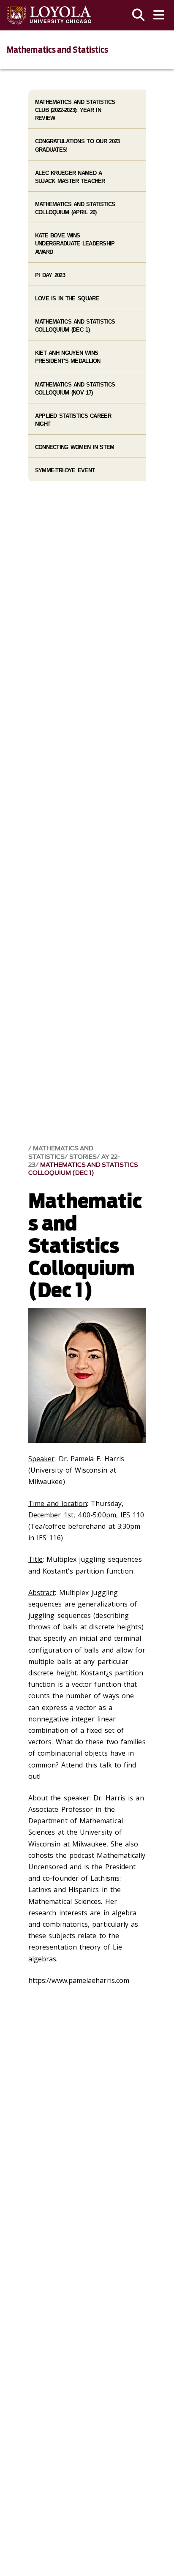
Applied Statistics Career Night (73, 420)
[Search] (139, 15)
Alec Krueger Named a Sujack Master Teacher (70, 177)
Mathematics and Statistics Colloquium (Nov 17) (75, 389)
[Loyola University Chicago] (49, 15)
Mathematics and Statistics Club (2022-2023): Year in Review (75, 110)
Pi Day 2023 (50, 275)
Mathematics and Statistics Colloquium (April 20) (75, 208)
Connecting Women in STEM (75, 447)
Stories (83, 1157)
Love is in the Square (67, 298)
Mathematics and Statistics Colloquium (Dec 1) (83, 1169)
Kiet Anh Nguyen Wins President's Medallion (68, 357)
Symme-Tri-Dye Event (65, 470)
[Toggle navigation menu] (159, 15)
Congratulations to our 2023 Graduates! (77, 145)
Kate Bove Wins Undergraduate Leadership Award (75, 244)
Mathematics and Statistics (58, 50)
